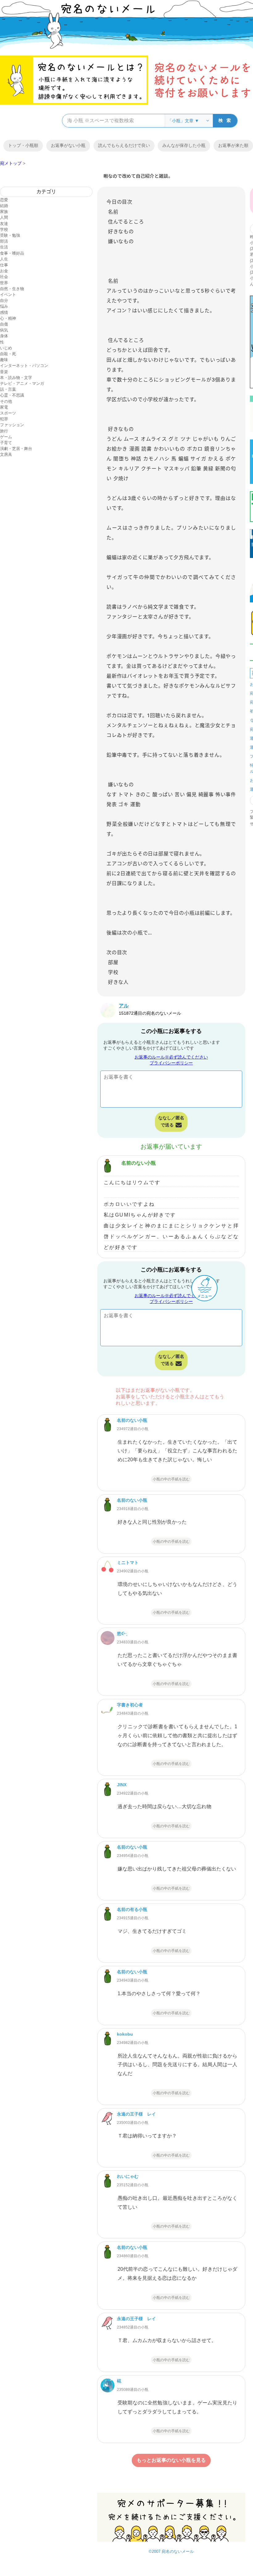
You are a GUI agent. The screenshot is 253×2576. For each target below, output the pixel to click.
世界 (4, 283)
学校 (4, 229)
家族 (4, 212)
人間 (4, 217)
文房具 (6, 454)
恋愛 (4, 200)
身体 (4, 336)
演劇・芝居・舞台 (16, 449)
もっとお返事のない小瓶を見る (171, 2460)
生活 (4, 247)
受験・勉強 (10, 235)
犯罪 (4, 419)
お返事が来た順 (233, 145)
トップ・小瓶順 (23, 145)
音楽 (4, 372)
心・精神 (8, 318)
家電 (4, 407)
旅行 (4, 431)
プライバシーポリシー (171, 1063)
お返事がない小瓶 (68, 145)
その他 (6, 401)
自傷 (4, 324)
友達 (4, 224)
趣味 (4, 360)
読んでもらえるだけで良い (124, 145)
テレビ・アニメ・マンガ (22, 383)
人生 (4, 259)
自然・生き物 (12, 289)
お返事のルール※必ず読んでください (171, 1057)
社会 (4, 277)
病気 (4, 330)
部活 (4, 241)
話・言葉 (8, 389)
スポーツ (8, 413)
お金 (4, 271)
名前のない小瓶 (139, 1163)
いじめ (6, 348)
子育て (6, 443)
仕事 (4, 265)
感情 (4, 312)
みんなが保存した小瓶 (184, 145)
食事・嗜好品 (12, 253)
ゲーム (6, 437)
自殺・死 (8, 354)
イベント (8, 295)
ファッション (12, 425)
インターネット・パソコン (24, 366)
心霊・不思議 (12, 395)
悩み (4, 306)
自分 (4, 300)
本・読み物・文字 (16, 378)
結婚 (4, 206)
